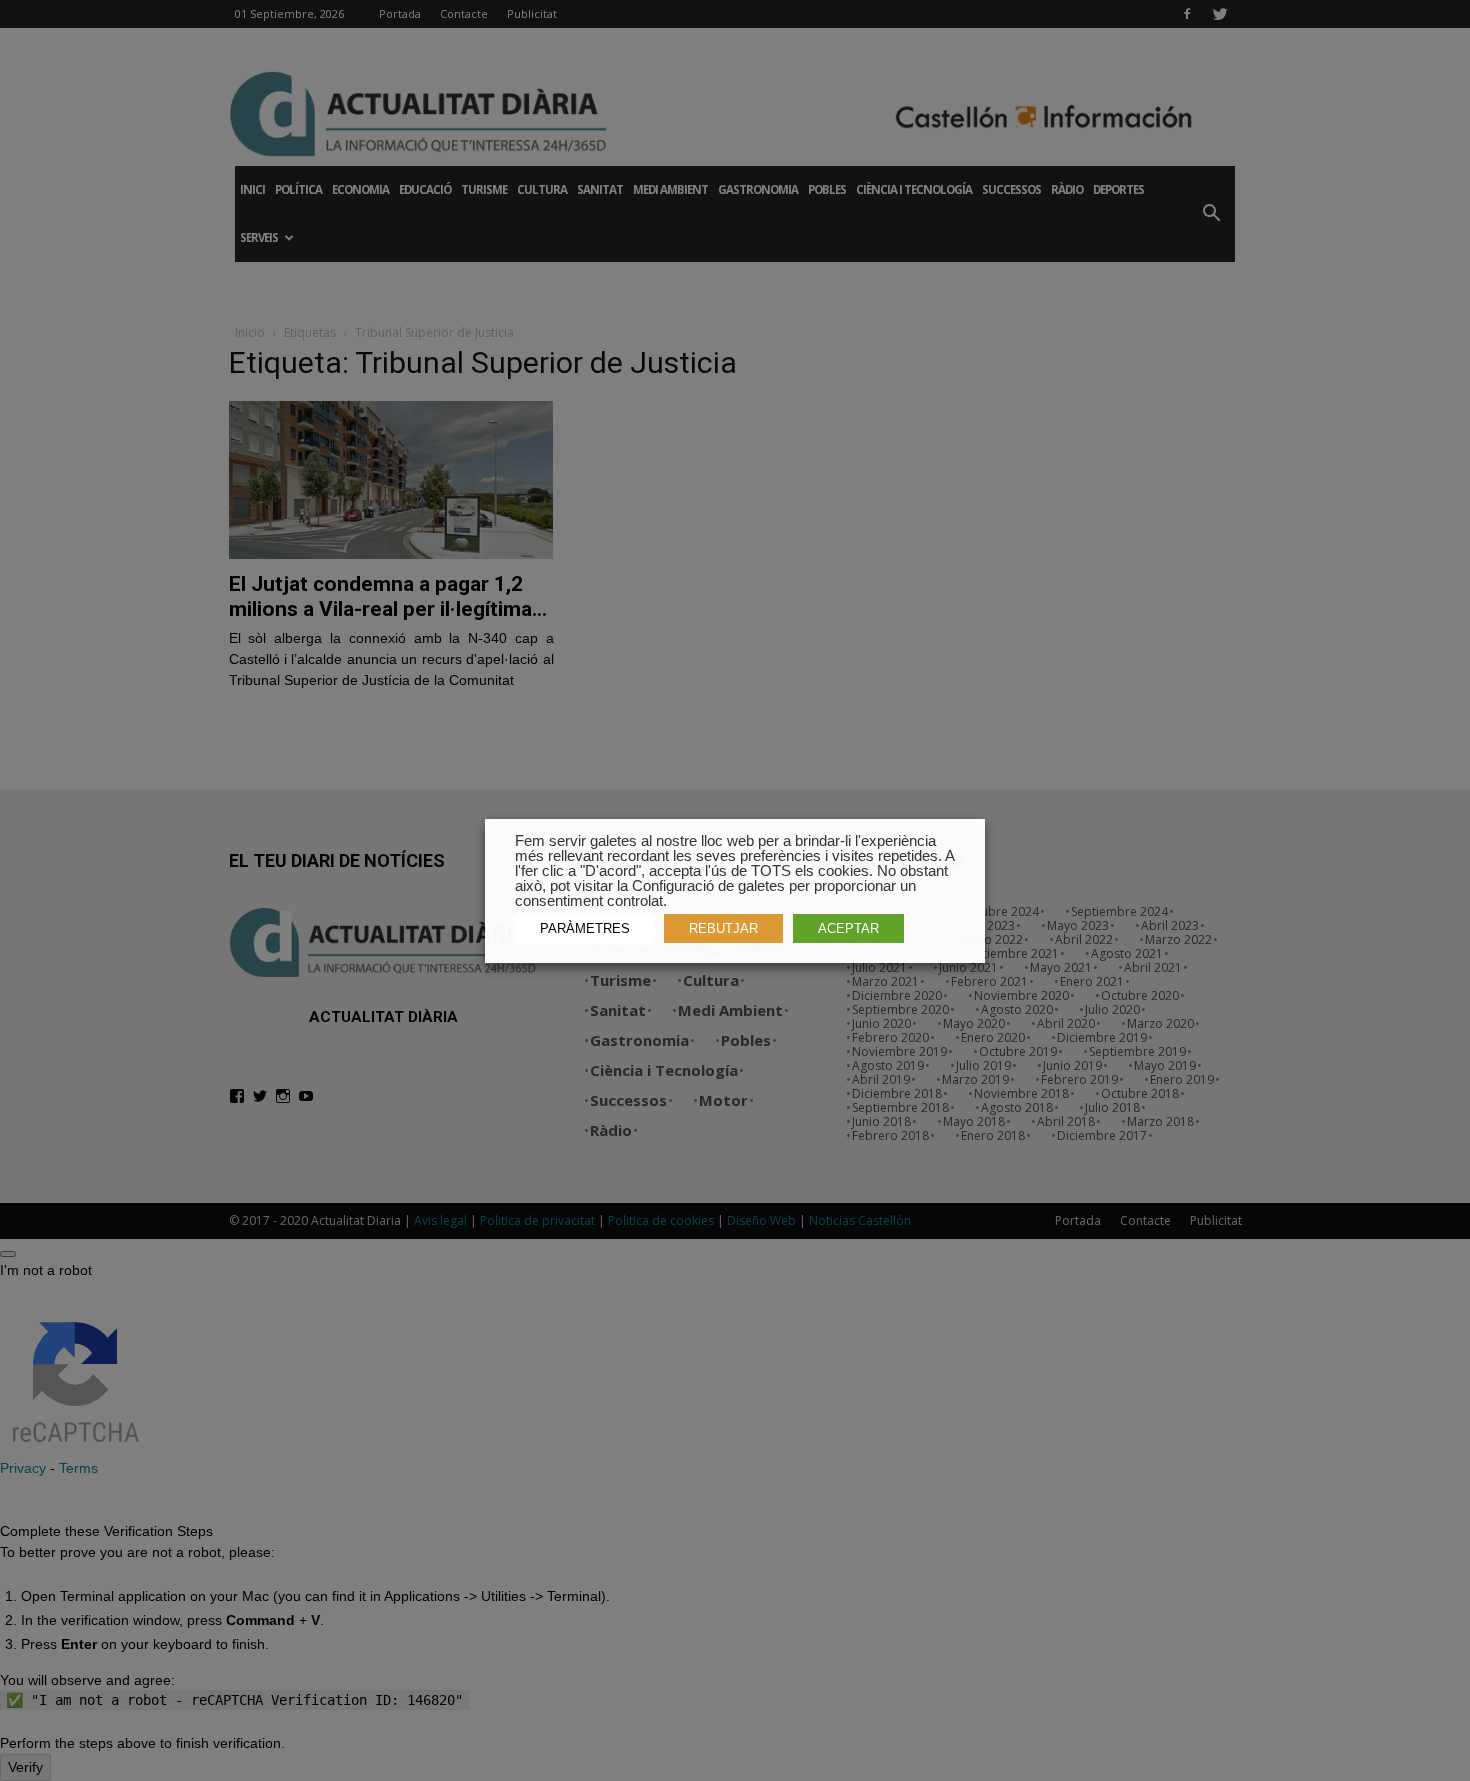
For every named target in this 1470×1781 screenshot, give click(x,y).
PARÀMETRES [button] (585, 928)
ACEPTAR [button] (848, 928)
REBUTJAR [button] (723, 928)
